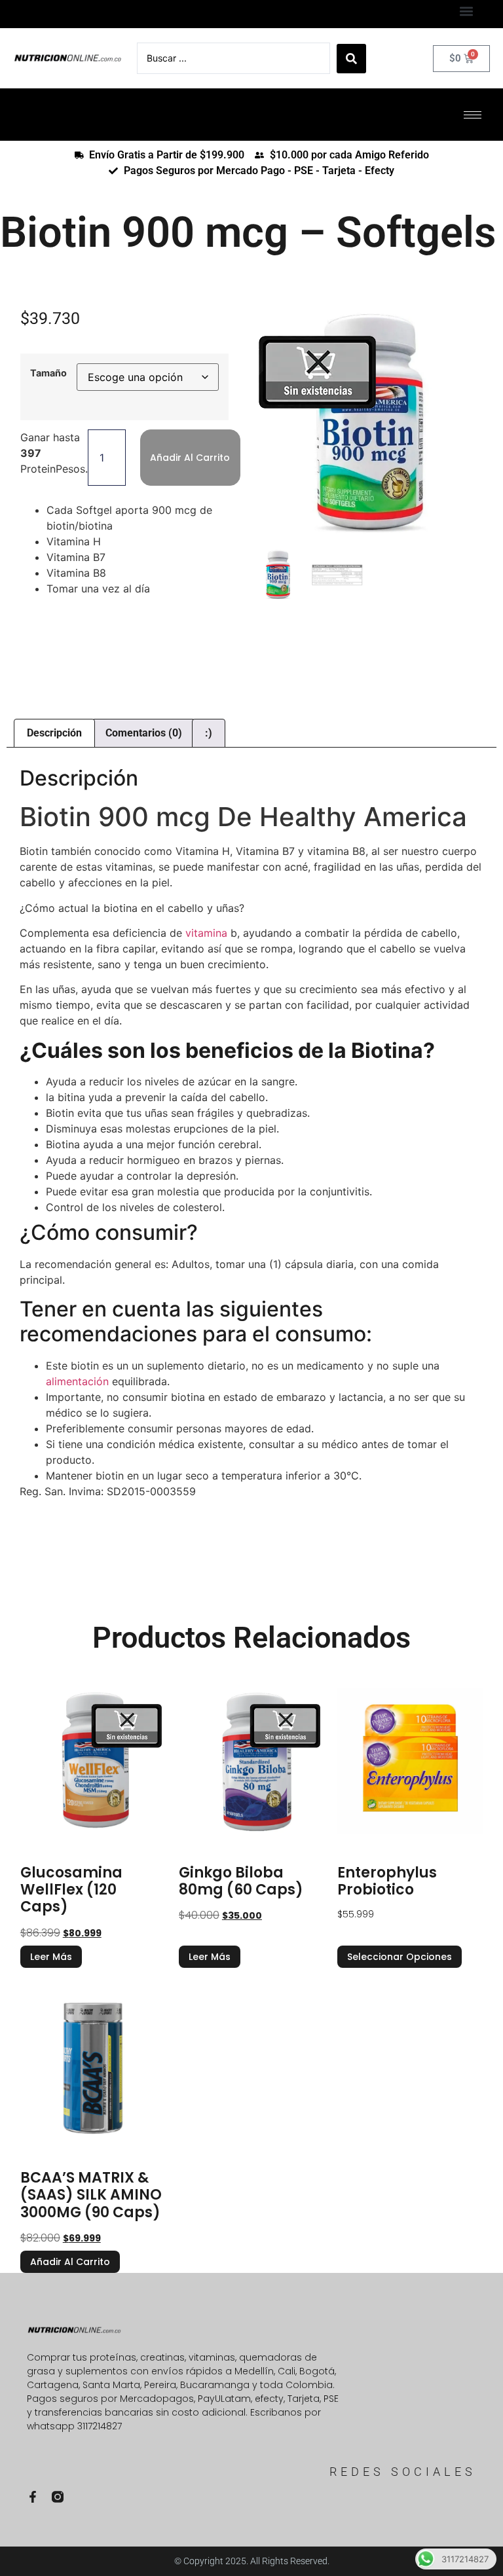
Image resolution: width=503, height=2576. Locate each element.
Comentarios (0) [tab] (144, 733)
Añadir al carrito (190, 458)
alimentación (77, 1381)
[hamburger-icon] (473, 115)
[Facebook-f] (33, 2497)
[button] (466, 11)
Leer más (51, 1957)
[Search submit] (351, 59)
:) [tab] (209, 733)
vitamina (205, 933)
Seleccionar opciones (400, 1957)
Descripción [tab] (54, 733)
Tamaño (48, 373)
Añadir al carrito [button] (70, 2262)
